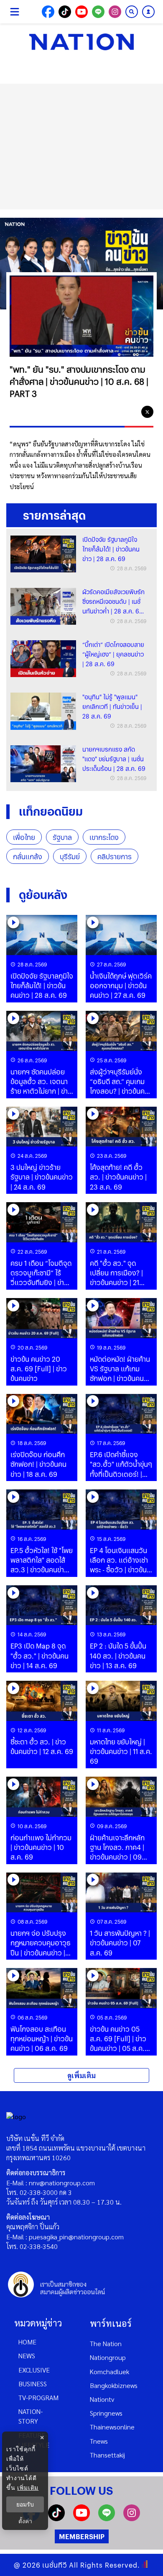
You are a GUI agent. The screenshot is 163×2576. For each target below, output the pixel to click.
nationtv (102, 2399)
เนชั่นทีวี (55, 2565)
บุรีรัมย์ (70, 857)
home (27, 2342)
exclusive (34, 2370)
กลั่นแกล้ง (28, 857)
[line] (131, 412)
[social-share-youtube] (81, 12)
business (33, 2384)
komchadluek (110, 2371)
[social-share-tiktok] (65, 12)
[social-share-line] (98, 12)
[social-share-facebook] (48, 12)
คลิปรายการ (115, 857)
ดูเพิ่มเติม (81, 2075)
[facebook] (114, 412)
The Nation (106, 2343)
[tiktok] (56, 2518)
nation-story (31, 2416)
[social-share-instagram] (115, 12)
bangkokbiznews (114, 2385)
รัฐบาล (62, 837)
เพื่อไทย (24, 837)
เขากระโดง (104, 837)
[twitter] (147, 412)
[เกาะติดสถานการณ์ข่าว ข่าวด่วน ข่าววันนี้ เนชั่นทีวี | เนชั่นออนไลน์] (81, 42)
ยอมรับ (25, 2504)
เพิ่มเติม (28, 2487)
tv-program (38, 2397)
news (27, 2356)
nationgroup (108, 2357)
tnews (99, 2441)
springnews (106, 2413)
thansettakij (107, 2455)
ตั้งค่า (25, 2521)
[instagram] (132, 2518)
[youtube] (81, 2518)
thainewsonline (112, 2427)
